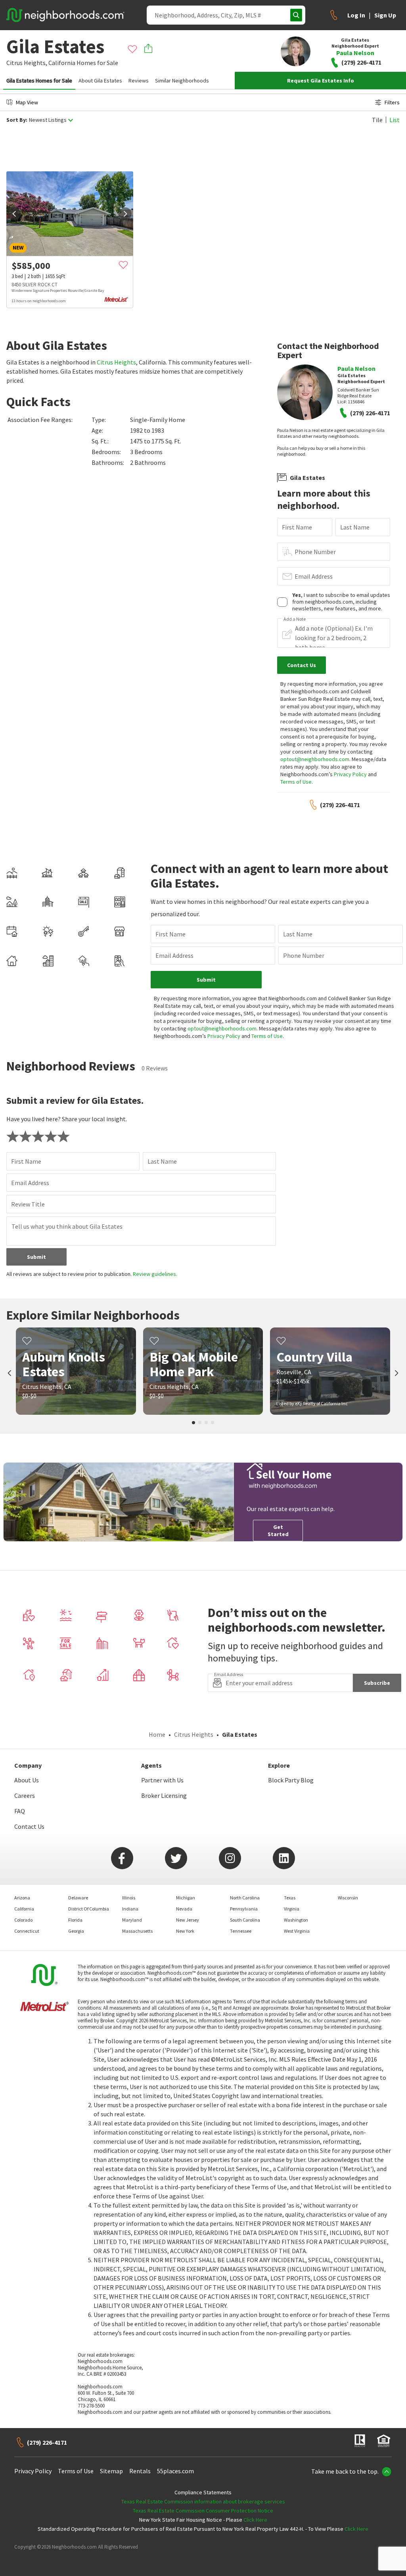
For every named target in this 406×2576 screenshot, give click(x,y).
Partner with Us (162, 1780)
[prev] (14, 214)
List (395, 120)
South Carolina (245, 1920)
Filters (392, 102)
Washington (296, 1920)
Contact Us (29, 1826)
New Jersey (188, 1920)
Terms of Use (296, 782)
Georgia (76, 1931)
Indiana (130, 1909)
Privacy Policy (350, 774)
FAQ (20, 1811)
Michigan (186, 1898)
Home (157, 1734)
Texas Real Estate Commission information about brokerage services (203, 2501)
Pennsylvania (244, 1909)
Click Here (255, 2520)
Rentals (140, 2471)
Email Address (314, 576)
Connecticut (27, 1931)
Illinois (129, 1898)
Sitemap (111, 2471)
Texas (290, 1898)
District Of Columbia (89, 1909)
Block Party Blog (291, 1780)
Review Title (28, 1204)
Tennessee (241, 1931)
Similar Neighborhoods (182, 81)
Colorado (23, 1920)
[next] (125, 214)
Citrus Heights (116, 362)
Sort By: (17, 120)
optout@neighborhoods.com (315, 759)
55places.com (175, 2471)
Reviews (139, 81)
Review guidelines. (155, 1274)
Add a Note (295, 619)
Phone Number (315, 552)
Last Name (355, 527)
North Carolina (245, 1898)
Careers (25, 1795)
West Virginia (297, 1931)
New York (185, 1931)
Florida (75, 1920)
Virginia (292, 1909)
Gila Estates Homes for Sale (39, 81)
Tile (377, 120)
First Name (297, 527)
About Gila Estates (100, 81)
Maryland (132, 1920)
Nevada (184, 1909)
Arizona (22, 1898)
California (62, 63)
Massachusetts (137, 1931)
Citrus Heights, (27, 63)
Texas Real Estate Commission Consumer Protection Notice (203, 2511)
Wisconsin (348, 1898)
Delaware (78, 1898)
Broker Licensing (164, 1795)
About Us (27, 1780)
